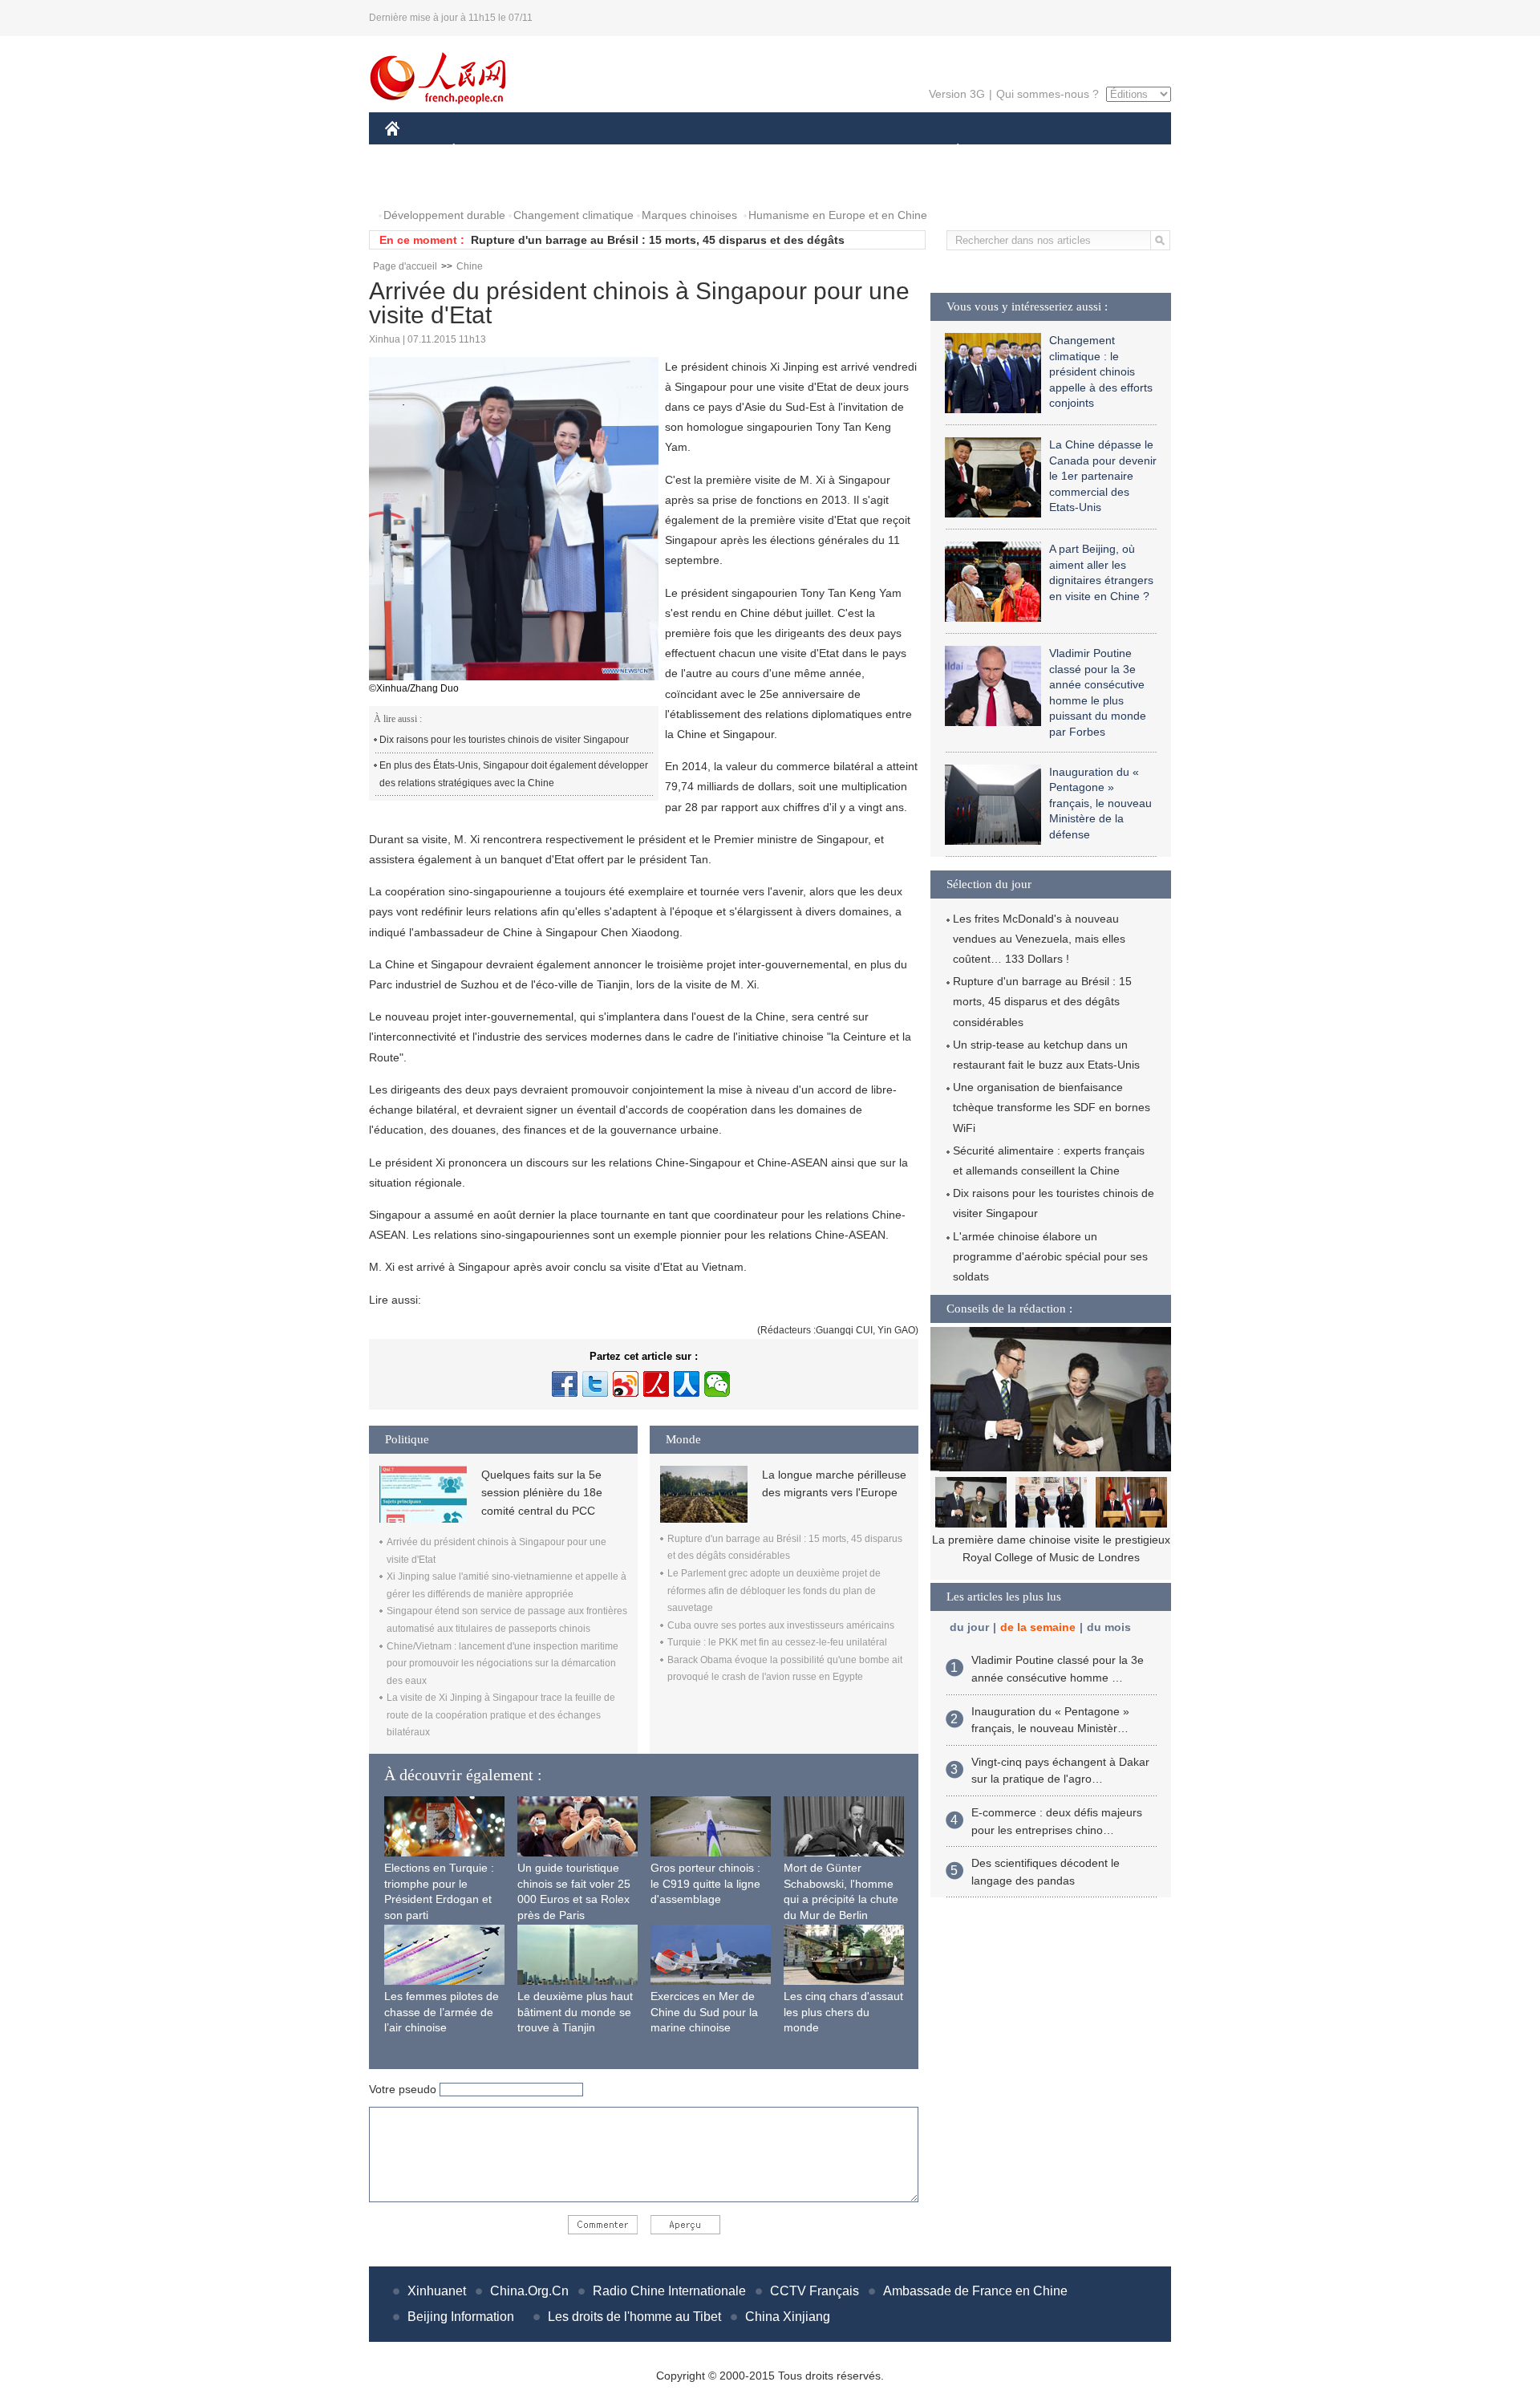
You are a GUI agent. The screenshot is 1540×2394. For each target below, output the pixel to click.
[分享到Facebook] (565, 1384)
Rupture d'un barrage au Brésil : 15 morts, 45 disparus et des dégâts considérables (1042, 1001)
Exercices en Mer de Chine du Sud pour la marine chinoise (704, 2012)
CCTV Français (815, 2291)
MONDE (558, 151)
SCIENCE (699, 151)
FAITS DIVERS (861, 151)
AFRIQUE (627, 151)
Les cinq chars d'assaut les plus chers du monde (843, 2012)
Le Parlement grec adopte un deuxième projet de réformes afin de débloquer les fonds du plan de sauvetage (774, 1591)
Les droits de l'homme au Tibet (634, 2317)
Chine (470, 266)
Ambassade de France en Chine (975, 2291)
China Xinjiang (788, 2317)
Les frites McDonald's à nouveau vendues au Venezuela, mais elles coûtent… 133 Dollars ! (1039, 939)
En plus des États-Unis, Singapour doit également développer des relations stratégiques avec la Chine (514, 774)
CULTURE (772, 151)
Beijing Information (461, 2317)
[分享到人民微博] (656, 1384)
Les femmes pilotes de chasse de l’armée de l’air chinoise (442, 2012)
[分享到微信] (717, 1384)
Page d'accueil (405, 266)
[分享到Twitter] (595, 1384)
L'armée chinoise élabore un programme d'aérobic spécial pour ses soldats (1050, 1256)
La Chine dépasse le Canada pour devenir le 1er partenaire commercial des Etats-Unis (1103, 476)
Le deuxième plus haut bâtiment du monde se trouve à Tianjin (575, 2012)
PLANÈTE (949, 151)
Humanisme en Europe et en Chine (838, 215)
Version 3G (957, 94)
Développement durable (444, 215)
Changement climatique (573, 215)
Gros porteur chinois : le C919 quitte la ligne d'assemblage (705, 1883)
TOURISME (1084, 151)
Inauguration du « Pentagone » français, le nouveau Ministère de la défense (1100, 803)
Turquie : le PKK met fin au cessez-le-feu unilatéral (777, 1642)
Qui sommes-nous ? (1048, 94)
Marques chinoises (689, 215)
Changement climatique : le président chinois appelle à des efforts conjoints (1101, 371)
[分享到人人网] (687, 1384)
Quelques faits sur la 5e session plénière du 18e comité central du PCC (542, 1493)
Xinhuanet (437, 2291)
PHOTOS (419, 183)
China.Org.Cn (529, 2291)
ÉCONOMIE (484, 151)
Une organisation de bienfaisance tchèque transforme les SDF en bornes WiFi (1052, 1107)
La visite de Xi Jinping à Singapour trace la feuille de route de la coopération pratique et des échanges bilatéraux (501, 1715)
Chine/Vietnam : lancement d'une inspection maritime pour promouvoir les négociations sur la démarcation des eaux (503, 1664)
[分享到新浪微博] (626, 1384)
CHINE (413, 151)
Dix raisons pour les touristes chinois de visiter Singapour (504, 740)
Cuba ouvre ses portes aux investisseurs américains (781, 1625)
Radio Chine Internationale (669, 2291)
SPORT (1015, 151)
